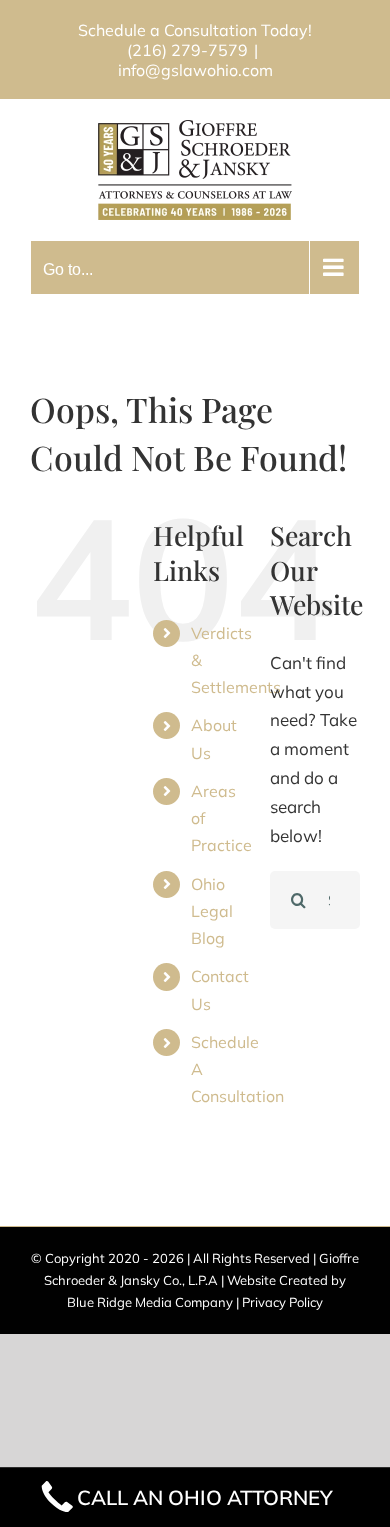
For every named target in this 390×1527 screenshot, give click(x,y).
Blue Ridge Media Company (150, 1302)
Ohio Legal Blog (212, 911)
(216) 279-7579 (187, 50)
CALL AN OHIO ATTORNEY (205, 1497)
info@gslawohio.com (195, 70)
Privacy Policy (282, 1302)
